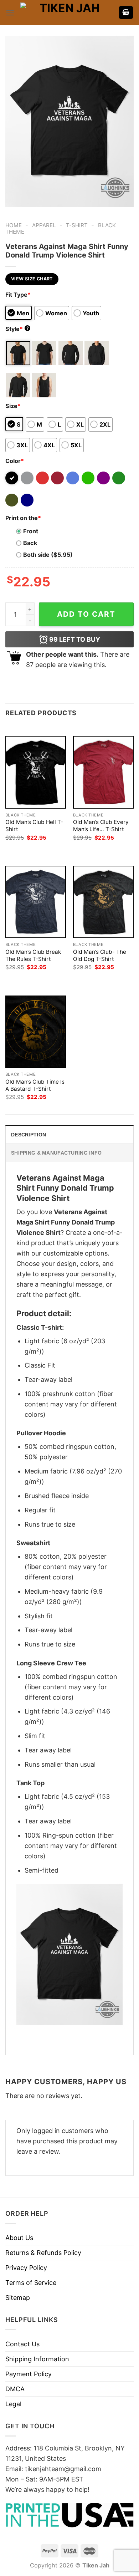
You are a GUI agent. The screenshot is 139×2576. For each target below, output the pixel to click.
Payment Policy (29, 2374)
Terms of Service (31, 2283)
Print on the (23, 518)
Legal (13, 2404)
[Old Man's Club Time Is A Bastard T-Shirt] (36, 1032)
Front (31, 531)
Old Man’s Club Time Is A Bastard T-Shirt (35, 1085)
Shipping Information (37, 2359)
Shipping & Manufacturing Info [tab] (56, 1153)
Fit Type (18, 295)
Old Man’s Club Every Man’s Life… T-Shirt (101, 826)
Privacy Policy (26, 2268)
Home (14, 225)
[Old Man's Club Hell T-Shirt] (36, 772)
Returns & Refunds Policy (43, 2253)
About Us (19, 2238)
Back (30, 543)
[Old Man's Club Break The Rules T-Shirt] (36, 902)
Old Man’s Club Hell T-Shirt (34, 826)
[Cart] (126, 13)
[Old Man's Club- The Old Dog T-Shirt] (103, 902)
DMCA (15, 2389)
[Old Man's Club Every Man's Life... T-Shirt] (103, 772)
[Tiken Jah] (67, 13)
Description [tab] (29, 1135)
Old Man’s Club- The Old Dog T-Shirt (100, 955)
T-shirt (77, 225)
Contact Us (22, 2344)
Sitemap (18, 2298)
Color (15, 461)
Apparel (44, 225)
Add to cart (86, 614)
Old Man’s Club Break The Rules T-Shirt (33, 955)
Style (17, 329)
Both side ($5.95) (48, 555)
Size (13, 406)
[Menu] (10, 13)
